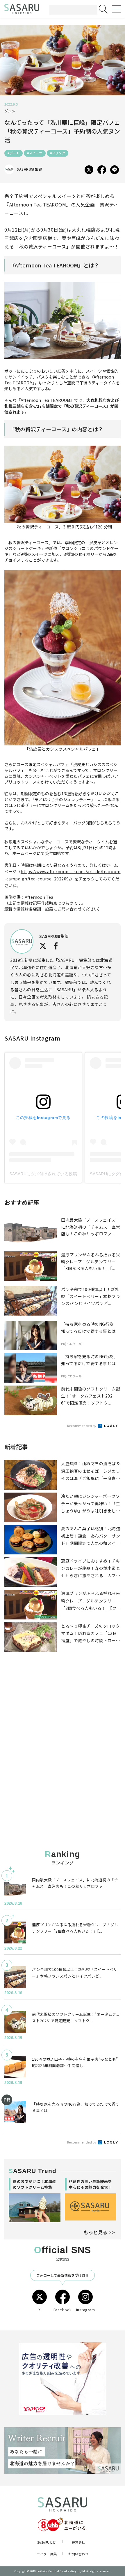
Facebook (63, 2310)
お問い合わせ (78, 2554)
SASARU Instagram (32, 1038)
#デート (14, 153)
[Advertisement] (63, 1715)
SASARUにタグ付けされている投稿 (43, 1174)
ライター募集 (47, 2554)
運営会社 (78, 2542)
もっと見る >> (99, 2232)
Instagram (86, 2310)
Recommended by (82, 1426)
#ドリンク (58, 153)
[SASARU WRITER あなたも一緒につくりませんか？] (63, 2450)
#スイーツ (35, 153)
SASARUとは (47, 2542)
